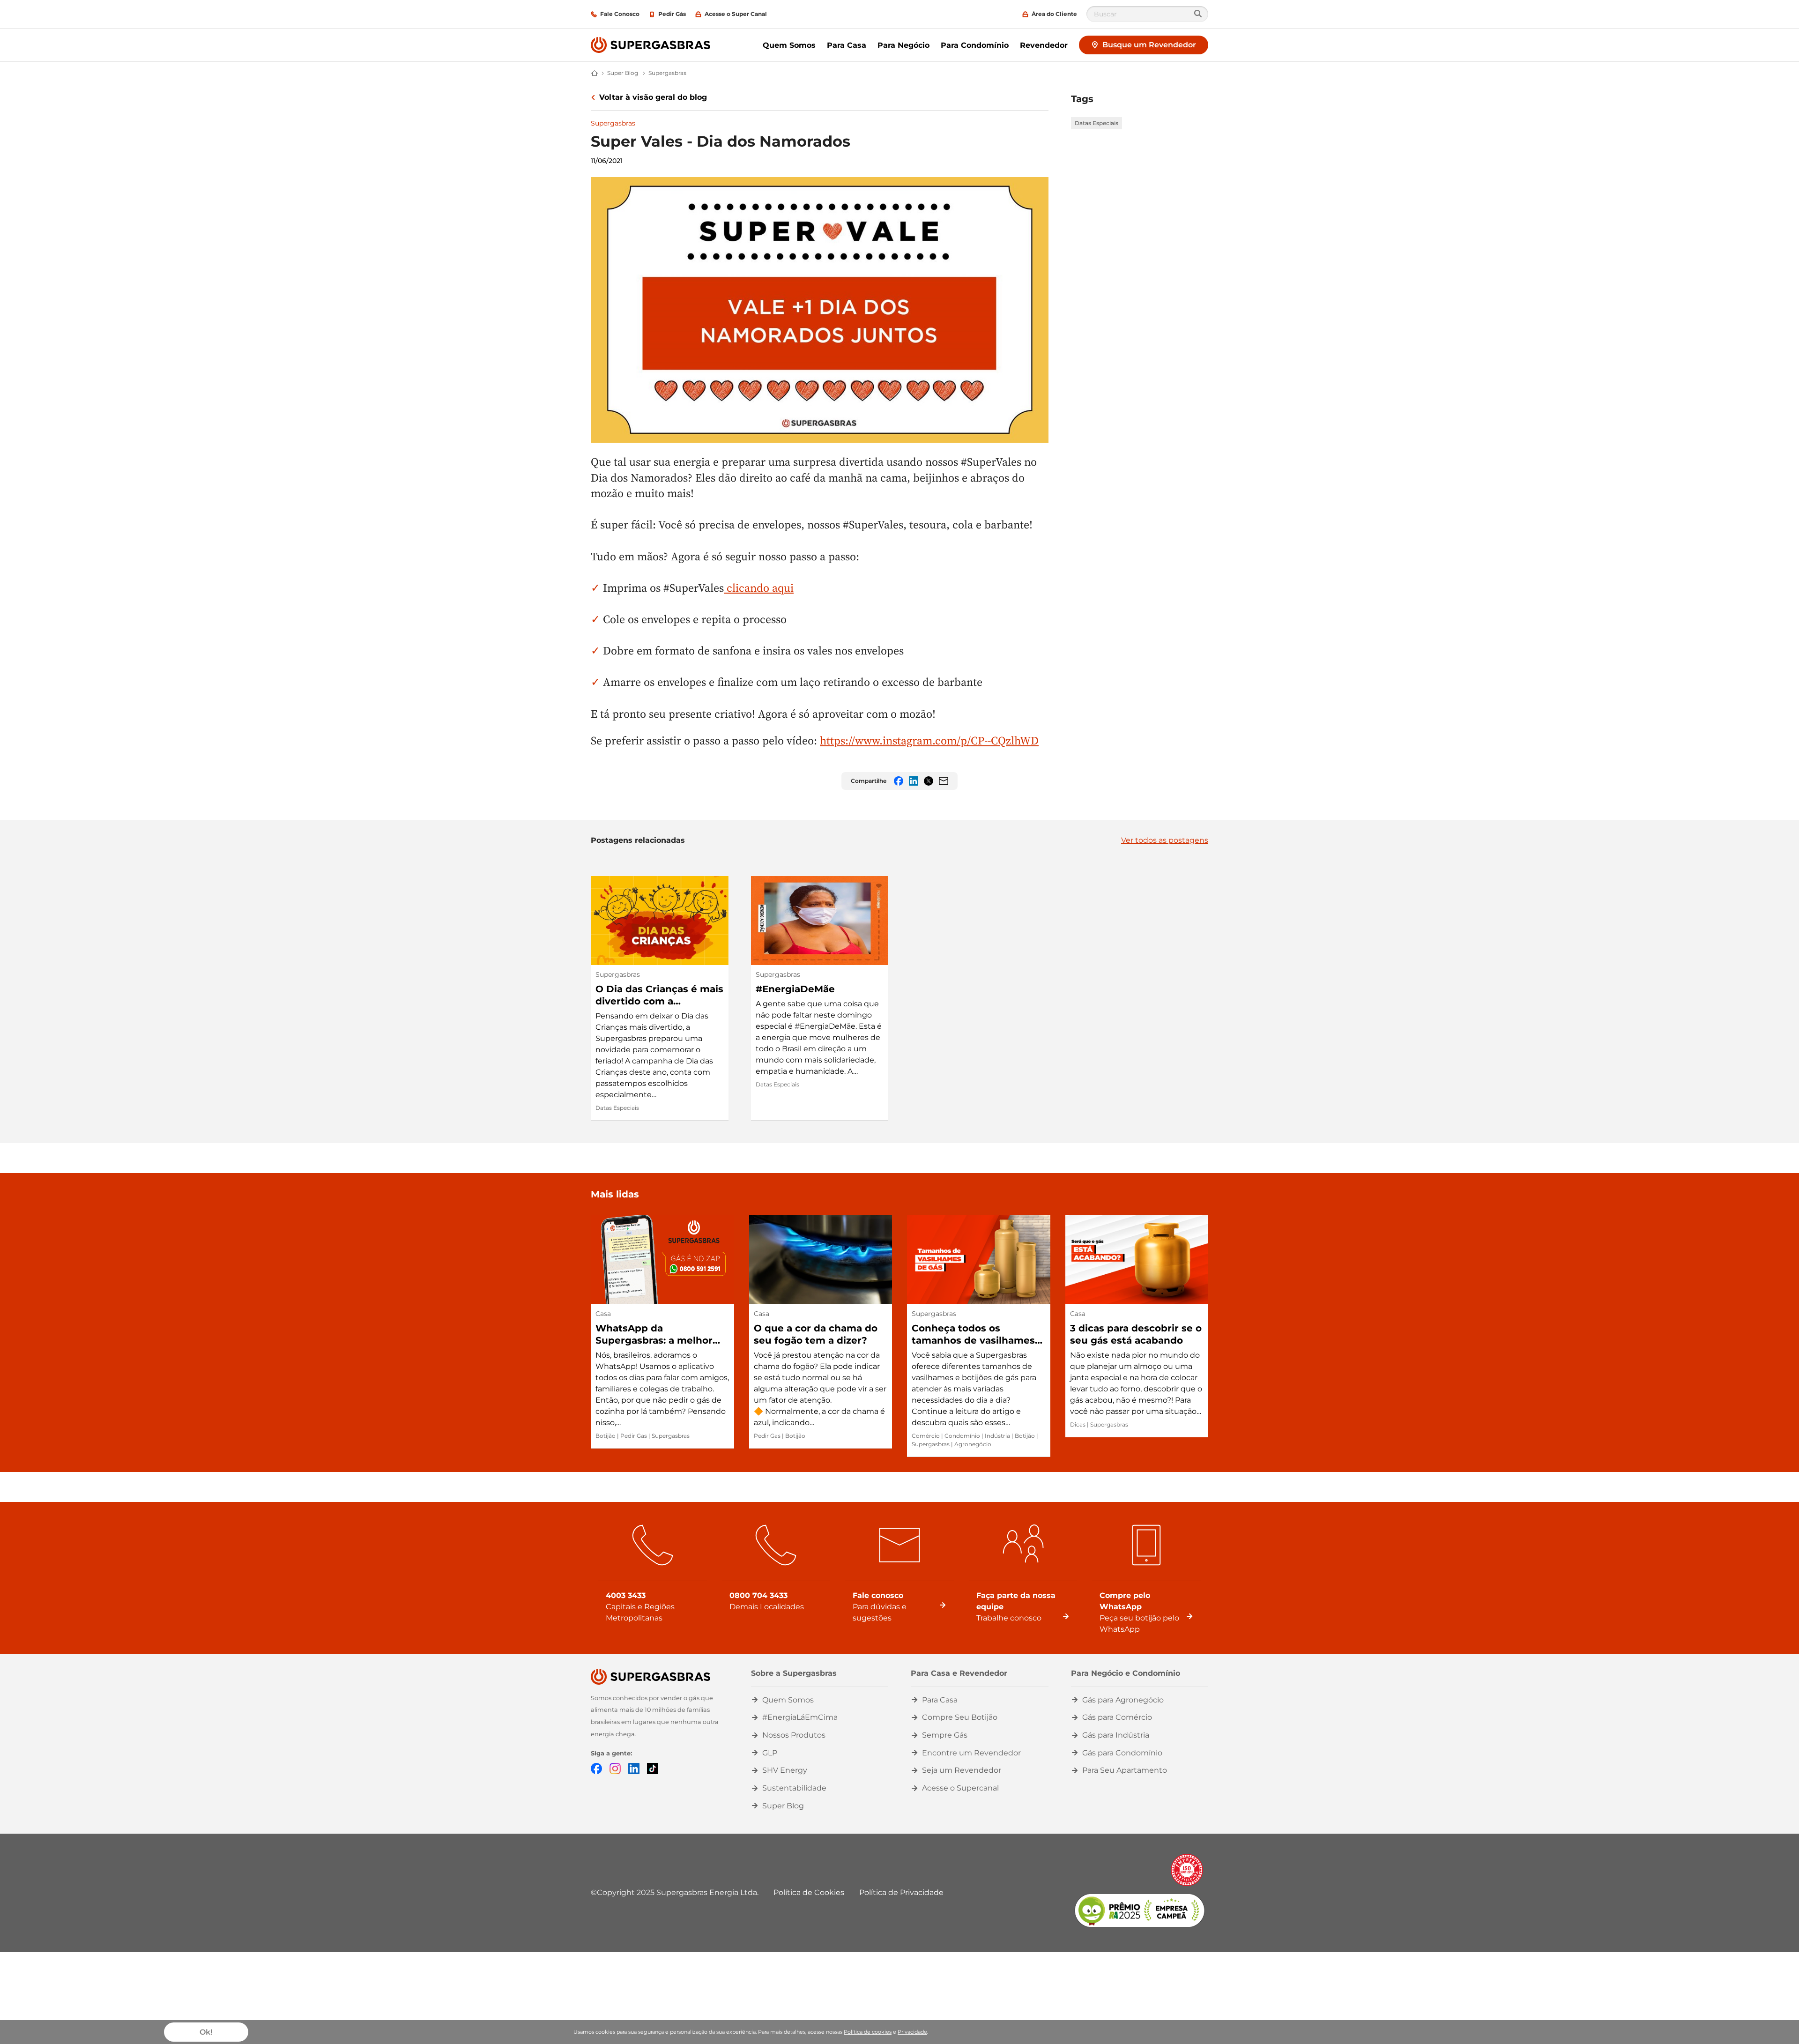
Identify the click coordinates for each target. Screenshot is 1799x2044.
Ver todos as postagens (1165, 840)
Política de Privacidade (901, 1892)
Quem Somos (789, 45)
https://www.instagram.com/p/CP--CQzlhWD (929, 740)
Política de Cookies (809, 1892)
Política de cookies (868, 2032)
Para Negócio (903, 45)
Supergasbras (613, 123)
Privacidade (912, 2032)
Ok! (206, 2032)
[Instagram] (615, 1768)
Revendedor (1044, 45)
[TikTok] (653, 1768)
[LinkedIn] (634, 1768)
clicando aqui (759, 588)
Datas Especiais (1096, 123)
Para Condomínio (975, 45)
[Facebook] (596, 1768)
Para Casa (847, 45)
